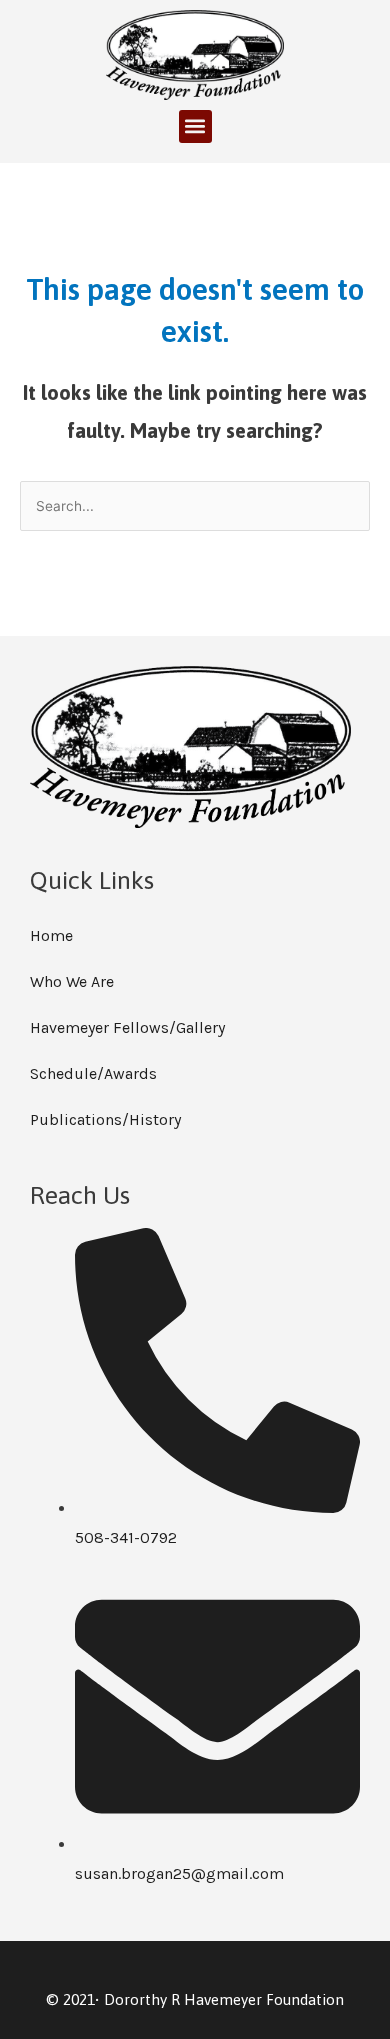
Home (51, 935)
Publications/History (105, 1119)
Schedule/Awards (93, 1073)
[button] (195, 126)
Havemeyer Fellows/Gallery (127, 1027)
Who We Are (72, 981)
